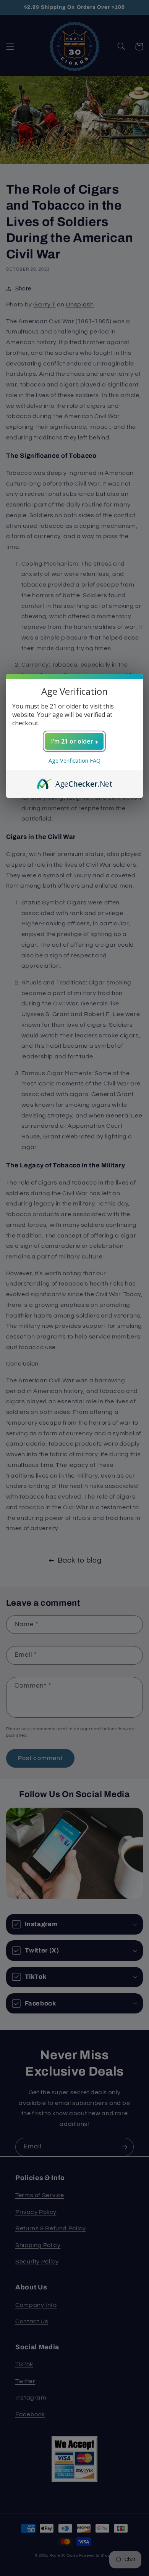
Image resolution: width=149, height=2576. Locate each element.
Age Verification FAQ (74, 761)
